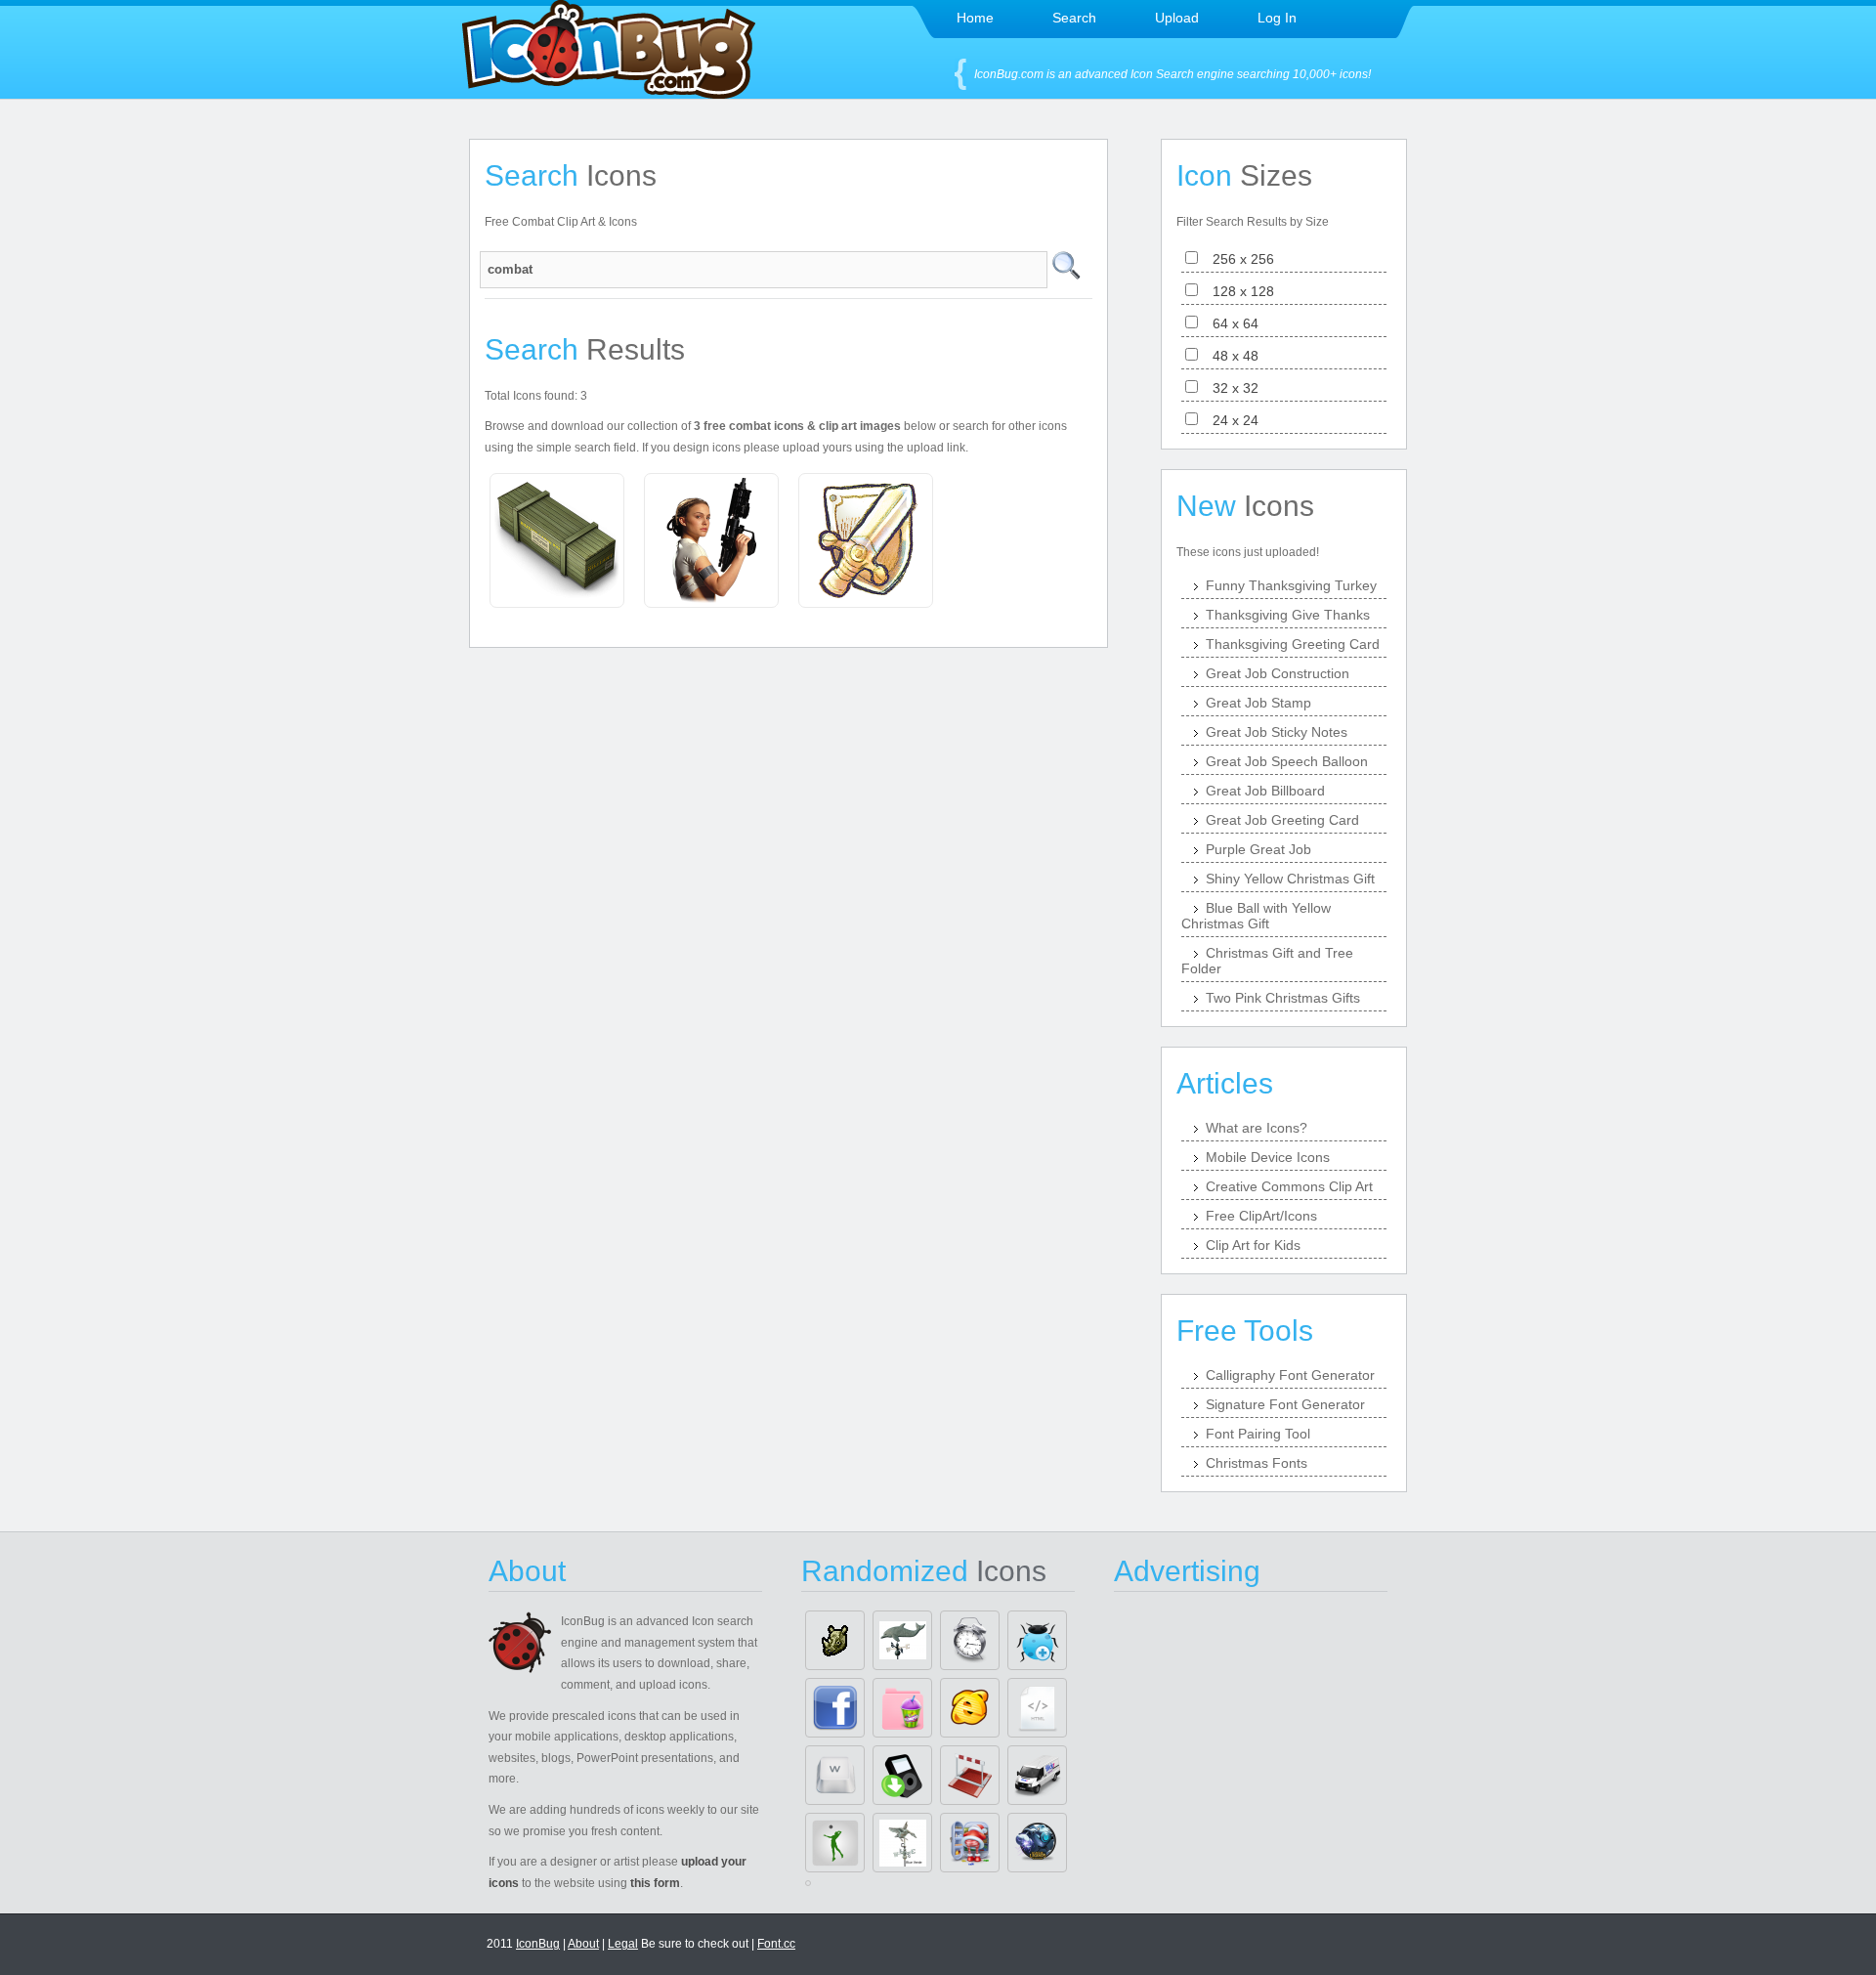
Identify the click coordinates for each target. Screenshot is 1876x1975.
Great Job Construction (1278, 673)
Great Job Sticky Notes (1277, 732)
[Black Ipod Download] (902, 1775)
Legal (623, 1944)
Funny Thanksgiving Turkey (1291, 585)
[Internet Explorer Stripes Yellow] (970, 1708)
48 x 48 (1230, 356)
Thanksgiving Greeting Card (1293, 644)
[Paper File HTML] (1037, 1708)
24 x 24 (1230, 420)
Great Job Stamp (1258, 703)
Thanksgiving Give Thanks (1288, 615)
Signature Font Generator (1285, 1404)
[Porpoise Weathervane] (902, 1640)
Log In (1277, 18)
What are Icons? (1257, 1128)
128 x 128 (1237, 291)
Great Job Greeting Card (1282, 820)
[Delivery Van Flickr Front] (1037, 1775)
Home (975, 18)
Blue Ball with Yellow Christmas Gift (1256, 916)
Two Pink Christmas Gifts (1283, 998)
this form (655, 1883)
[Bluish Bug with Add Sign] (1037, 1640)
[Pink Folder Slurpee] (902, 1708)
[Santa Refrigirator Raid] (970, 1843)
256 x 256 (1237, 259)
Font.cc (776, 1944)
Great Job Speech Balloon (1287, 761)
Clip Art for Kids (1253, 1245)
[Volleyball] (835, 1843)
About (583, 1944)
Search (1074, 18)
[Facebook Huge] (835, 1708)
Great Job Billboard (1265, 791)
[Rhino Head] (835, 1640)
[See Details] (557, 540)
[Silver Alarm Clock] (970, 1640)
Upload (1177, 18)
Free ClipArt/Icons (1261, 1216)
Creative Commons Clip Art (1289, 1186)
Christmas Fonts (1257, 1463)
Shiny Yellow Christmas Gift (1290, 879)
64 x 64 (1230, 323)
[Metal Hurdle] (970, 1775)
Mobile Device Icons (1268, 1157)
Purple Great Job (1258, 849)
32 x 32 (1230, 388)
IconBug (538, 1944)
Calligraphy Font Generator (1290, 1375)
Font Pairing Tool (1258, 1434)
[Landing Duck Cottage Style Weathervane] (902, 1843)
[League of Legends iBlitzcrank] (1037, 1843)
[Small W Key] (835, 1775)
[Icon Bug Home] (609, 93)
